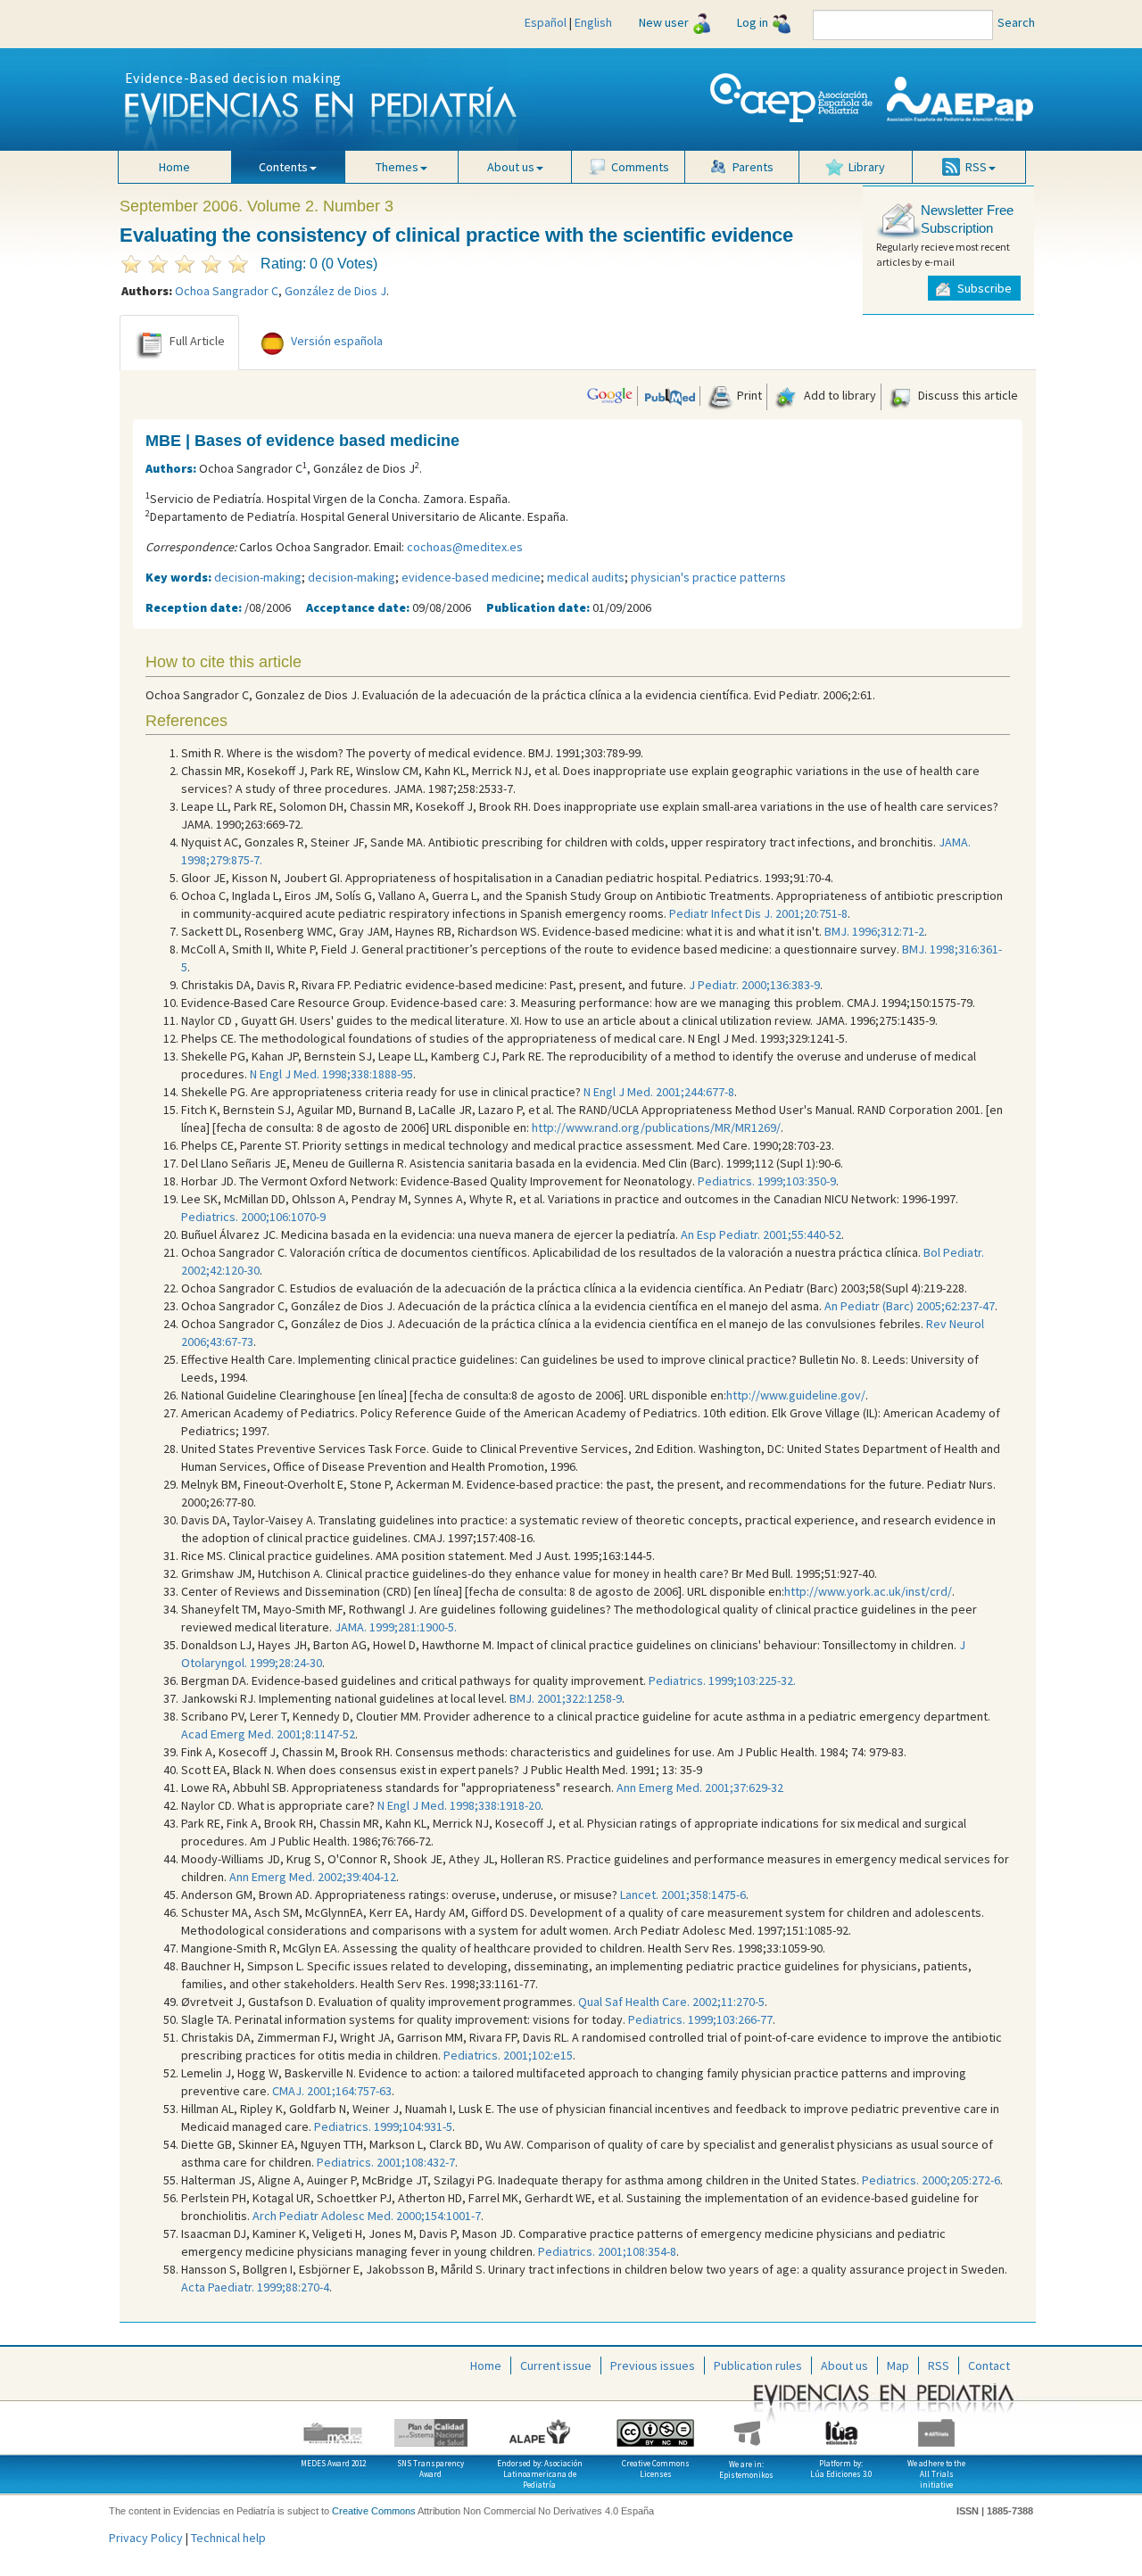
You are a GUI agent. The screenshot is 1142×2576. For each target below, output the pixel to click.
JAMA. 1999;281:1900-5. (396, 1627)
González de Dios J (335, 291)
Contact (989, 2365)
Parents (753, 167)
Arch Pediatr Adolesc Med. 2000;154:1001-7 (367, 2216)
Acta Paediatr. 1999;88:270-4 (255, 2287)
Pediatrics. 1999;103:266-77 (700, 2019)
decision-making (258, 577)
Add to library (839, 395)
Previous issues (653, 2365)
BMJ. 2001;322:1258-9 (566, 1698)
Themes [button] (397, 167)
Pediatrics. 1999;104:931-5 (383, 2126)
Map (898, 2365)
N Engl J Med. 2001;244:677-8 (659, 1092)
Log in (753, 22)
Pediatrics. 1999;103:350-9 (767, 1181)
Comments (640, 167)
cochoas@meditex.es (465, 547)
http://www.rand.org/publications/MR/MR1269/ (656, 1127)
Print (748, 395)
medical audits (586, 577)
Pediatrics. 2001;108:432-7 (386, 2162)
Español (546, 22)
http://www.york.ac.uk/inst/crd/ (868, 1591)
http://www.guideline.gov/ (796, 1395)
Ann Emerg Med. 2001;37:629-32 (700, 1788)
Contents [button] (283, 167)
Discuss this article (967, 395)
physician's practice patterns (708, 577)
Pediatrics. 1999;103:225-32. (722, 1680)
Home (174, 167)
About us (844, 2365)
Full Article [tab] (197, 341)
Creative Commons (374, 2511)
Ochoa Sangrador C (227, 291)
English (593, 22)
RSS (939, 2365)
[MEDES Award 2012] (333, 2426)
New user (664, 22)
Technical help (228, 2538)
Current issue (556, 2365)
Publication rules (758, 2365)
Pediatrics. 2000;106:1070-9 (253, 1217)
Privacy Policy (146, 2538)
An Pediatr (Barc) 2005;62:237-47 (910, 1306)
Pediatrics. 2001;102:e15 (508, 2055)
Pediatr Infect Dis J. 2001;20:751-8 (758, 913)
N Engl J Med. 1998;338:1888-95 (331, 1074)
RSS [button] (976, 167)
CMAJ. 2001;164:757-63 (332, 2091)
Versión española (337, 341)
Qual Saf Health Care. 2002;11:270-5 (671, 2002)
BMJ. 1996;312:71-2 (874, 931)
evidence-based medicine (471, 577)
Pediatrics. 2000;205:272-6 (931, 2180)
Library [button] (867, 167)
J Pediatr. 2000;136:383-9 (754, 985)
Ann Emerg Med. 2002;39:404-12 (313, 1877)
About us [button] (511, 167)
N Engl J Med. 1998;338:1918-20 (459, 1805)
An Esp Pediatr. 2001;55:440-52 (761, 1234)
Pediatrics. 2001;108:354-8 (607, 2251)
